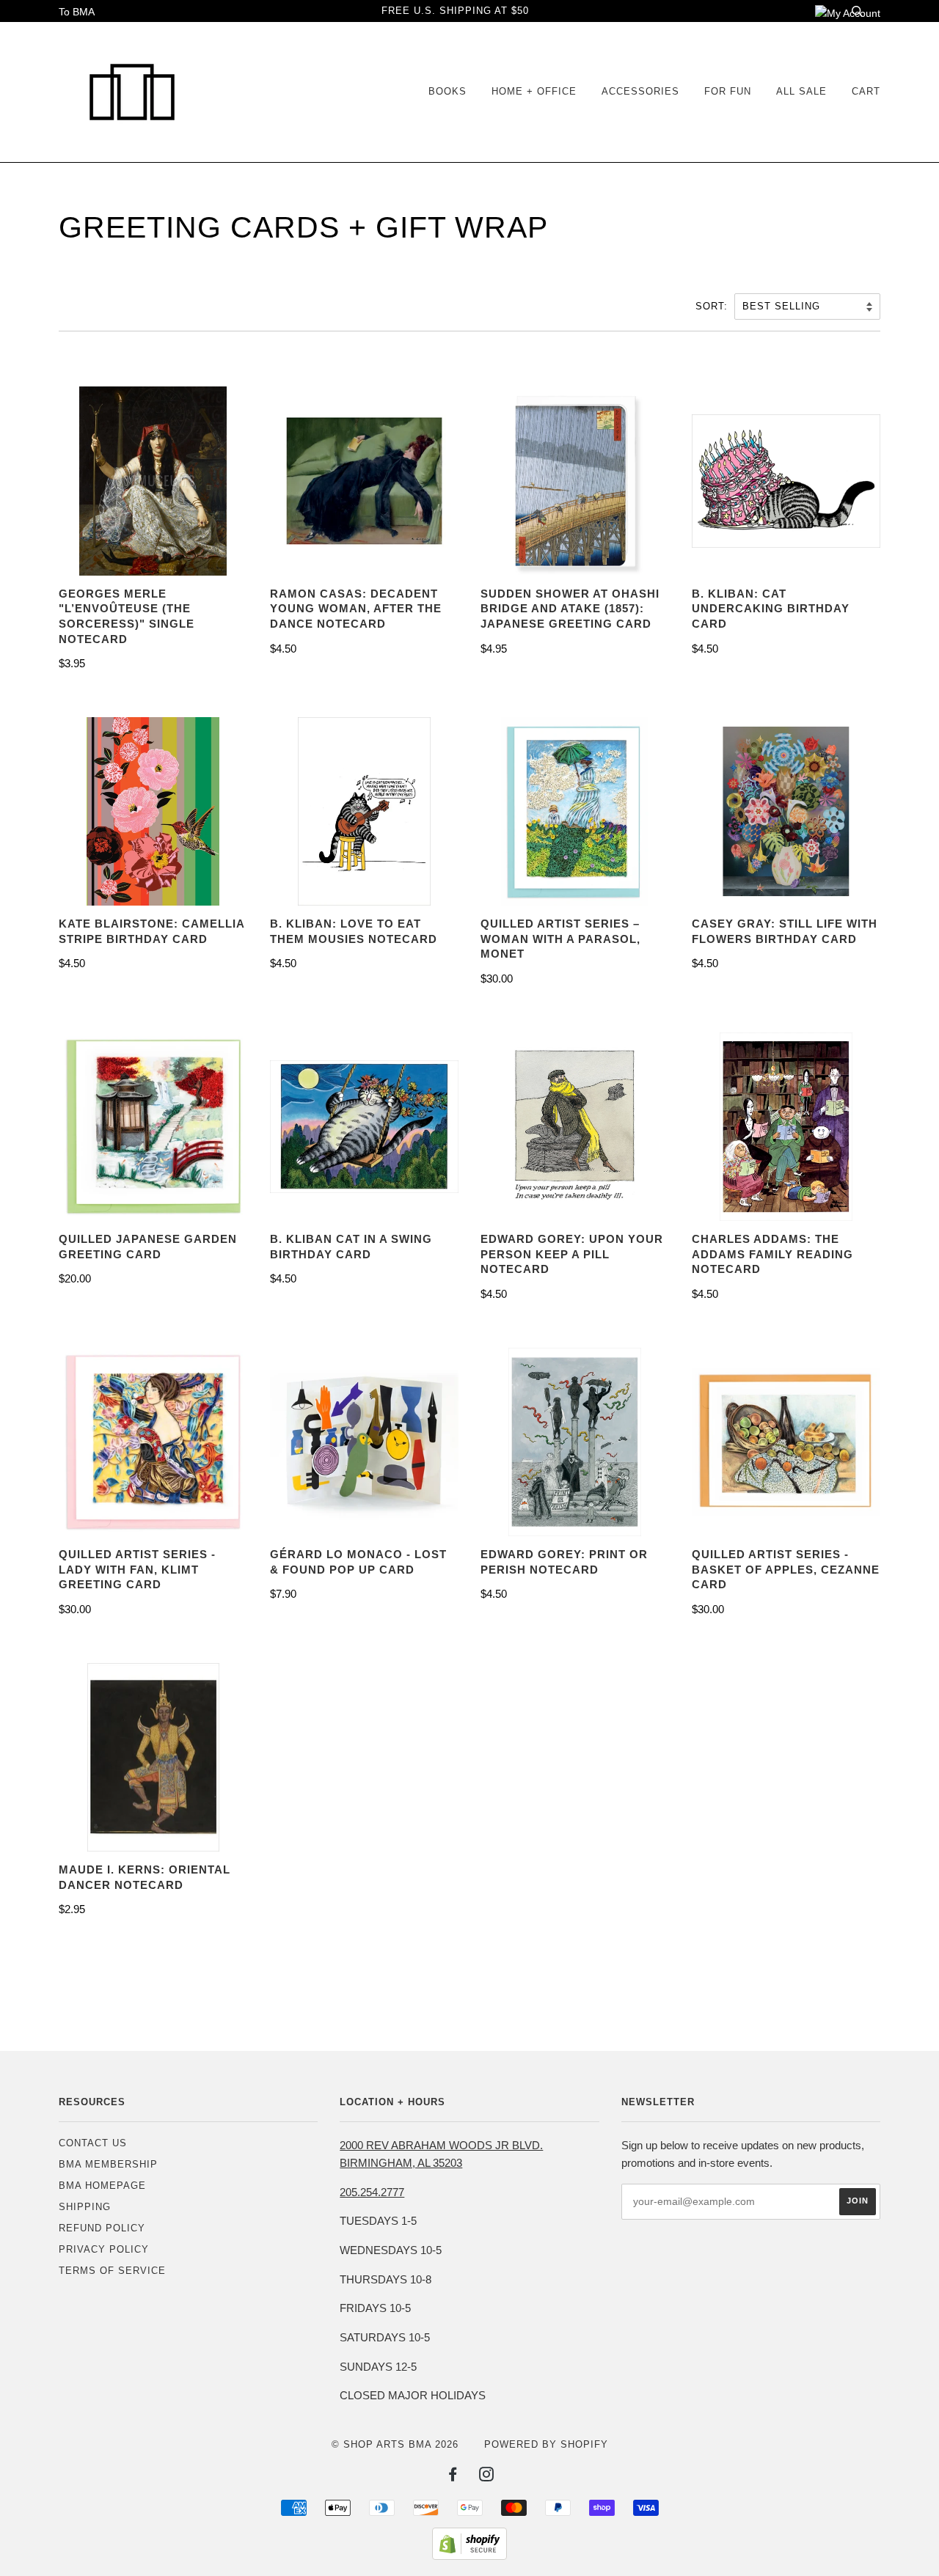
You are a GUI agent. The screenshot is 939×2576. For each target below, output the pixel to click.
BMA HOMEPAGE (102, 2186)
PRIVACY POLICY (104, 2249)
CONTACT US (93, 2143)
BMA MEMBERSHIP (108, 2164)
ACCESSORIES (640, 91)
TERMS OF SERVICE (112, 2271)
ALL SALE (801, 91)
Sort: (713, 306)
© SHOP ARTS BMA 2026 (395, 2444)
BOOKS (447, 91)
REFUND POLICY (102, 2228)
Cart (866, 91)
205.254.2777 (372, 2192)
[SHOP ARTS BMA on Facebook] (453, 2477)
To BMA (77, 12)
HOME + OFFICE (534, 91)
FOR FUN (728, 91)
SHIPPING (85, 2207)
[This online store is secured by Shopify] (469, 2556)
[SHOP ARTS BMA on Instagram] (487, 2477)
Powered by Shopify (546, 2444)
